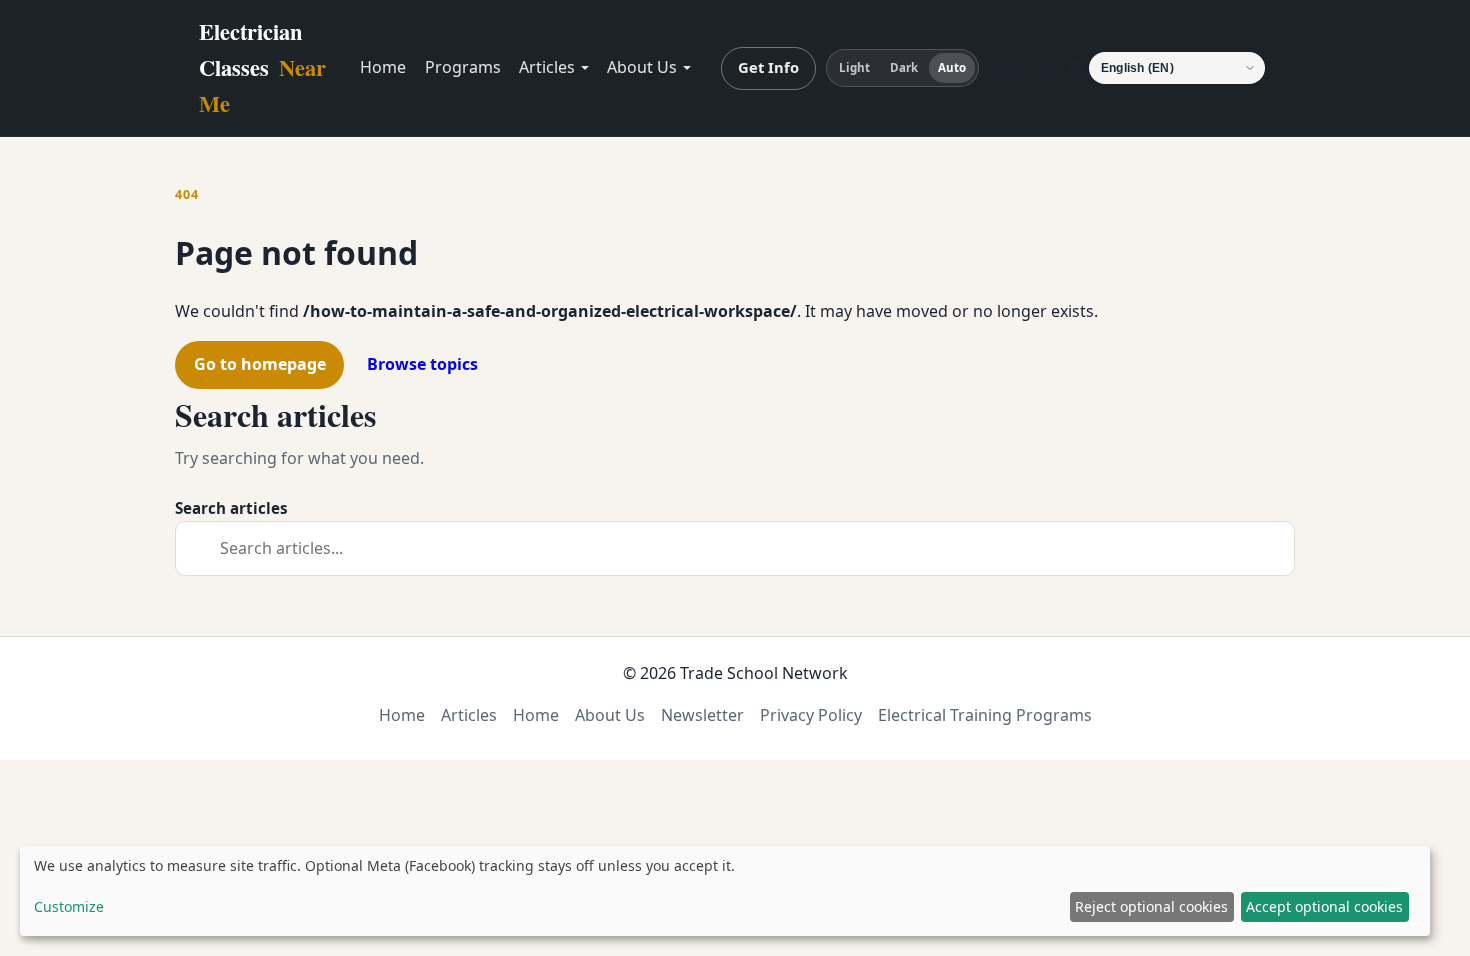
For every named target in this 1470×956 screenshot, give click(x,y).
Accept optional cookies (1324, 906)
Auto (952, 67)
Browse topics (422, 364)
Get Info (768, 67)
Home (383, 67)
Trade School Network (764, 673)
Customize (69, 906)
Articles (547, 67)
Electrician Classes (262, 67)
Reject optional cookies (1151, 906)
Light (855, 67)
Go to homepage (260, 364)
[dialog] (725, 891)
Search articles (231, 508)
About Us (642, 67)
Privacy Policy (811, 715)
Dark (904, 67)
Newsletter (702, 715)
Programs (463, 67)
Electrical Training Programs (985, 715)
